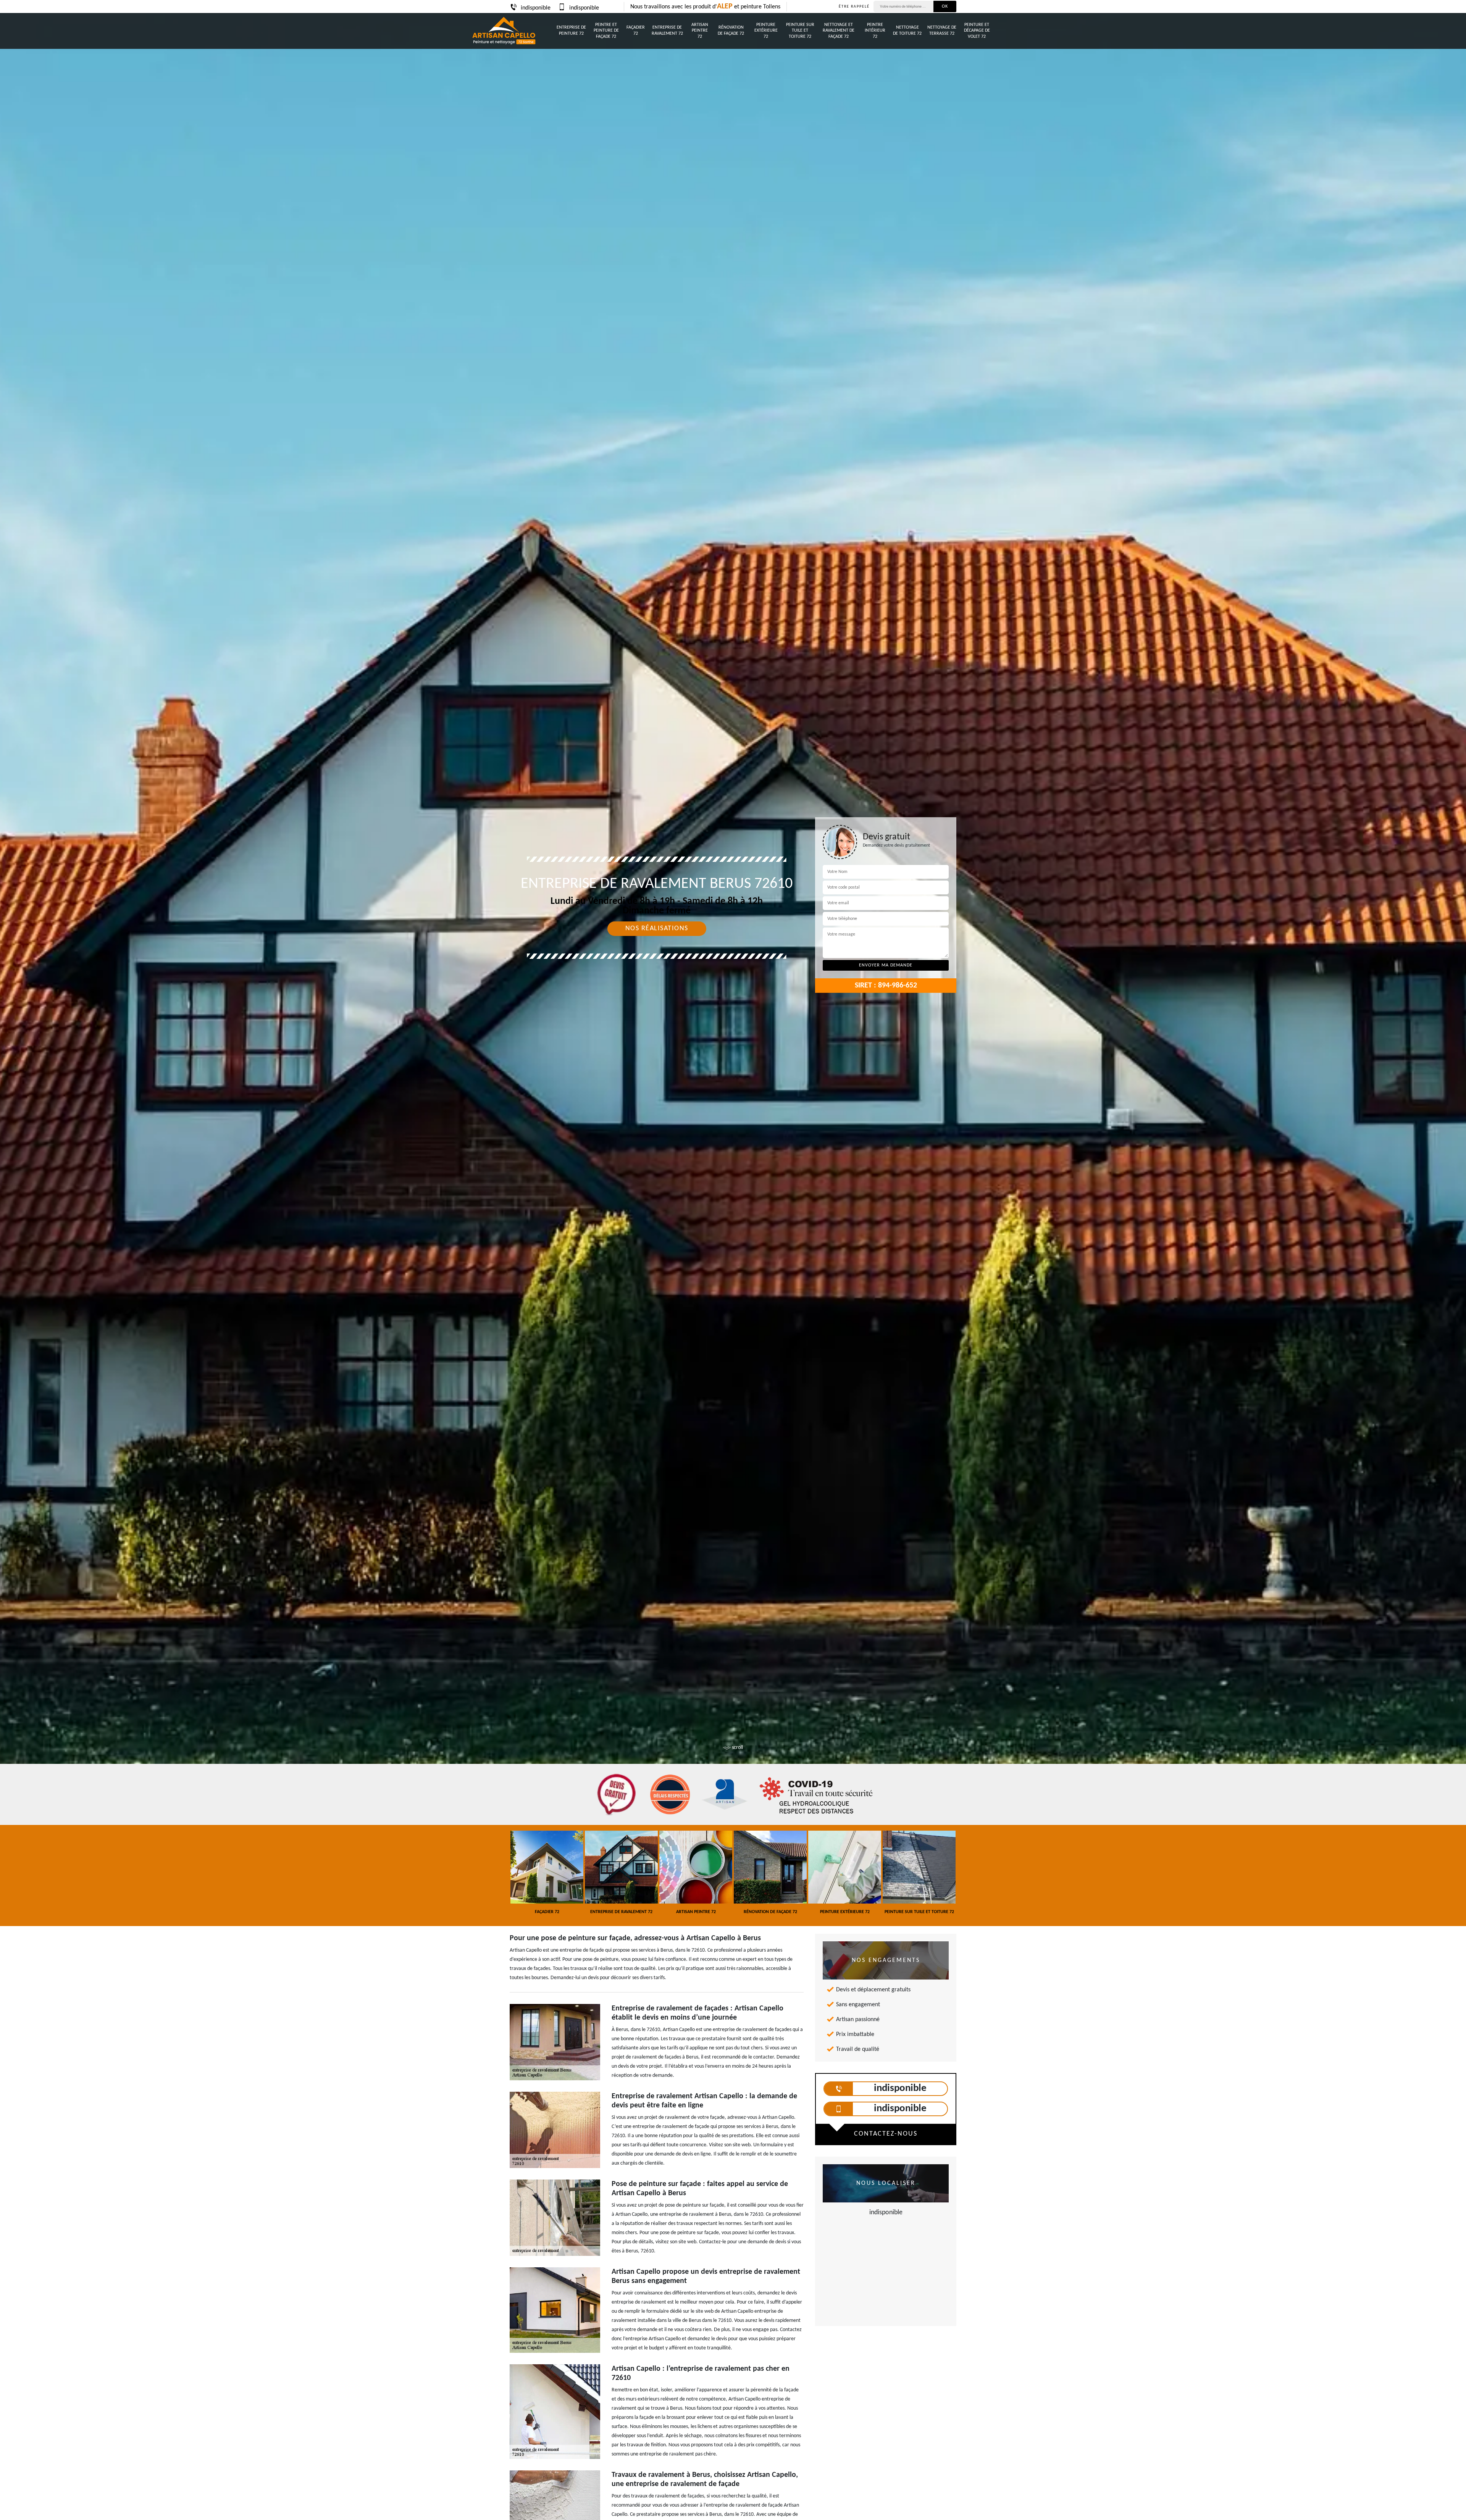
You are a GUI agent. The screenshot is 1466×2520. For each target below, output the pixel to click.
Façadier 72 (636, 31)
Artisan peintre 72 (700, 31)
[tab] (733, 1008)
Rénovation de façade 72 (731, 31)
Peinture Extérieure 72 (766, 31)
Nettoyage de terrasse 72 (942, 31)
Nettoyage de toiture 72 (907, 31)
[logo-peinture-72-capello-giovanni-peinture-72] (504, 31)
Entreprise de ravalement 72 (667, 31)
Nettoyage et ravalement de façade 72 (839, 31)
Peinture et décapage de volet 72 (977, 31)
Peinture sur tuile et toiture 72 (800, 31)
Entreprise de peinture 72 (571, 31)
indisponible (536, 8)
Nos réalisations (657, 928)
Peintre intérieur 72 (875, 31)
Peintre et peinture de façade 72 (606, 31)
